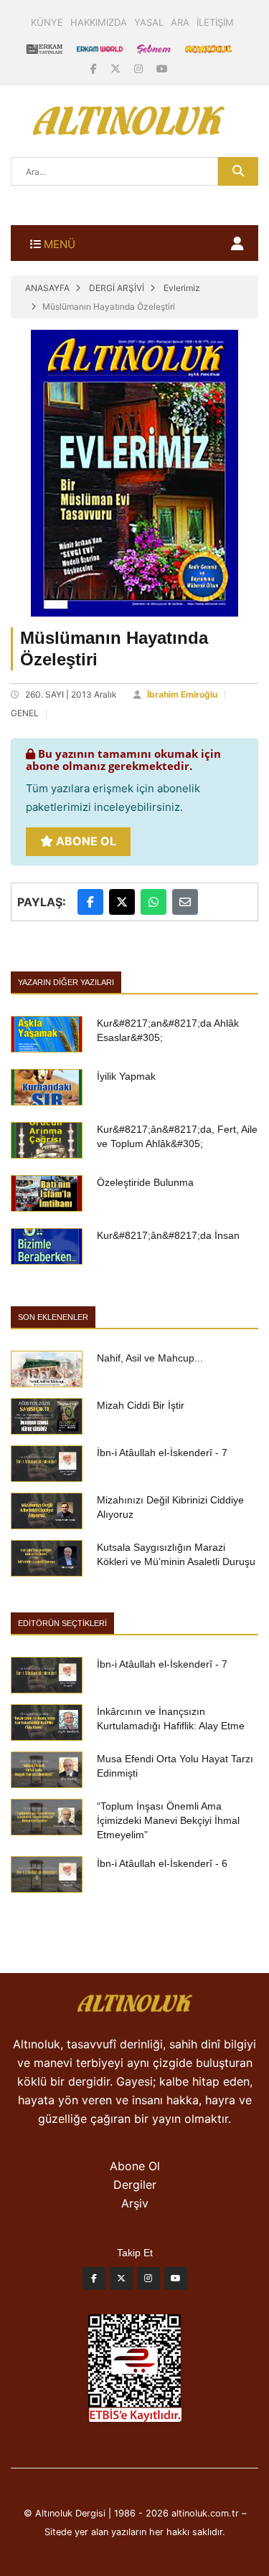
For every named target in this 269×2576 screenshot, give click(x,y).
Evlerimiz (182, 288)
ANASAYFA (47, 288)
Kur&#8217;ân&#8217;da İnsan (168, 1235)
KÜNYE (47, 22)
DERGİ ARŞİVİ (117, 288)
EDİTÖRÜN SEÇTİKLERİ (62, 1623)
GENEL (25, 713)
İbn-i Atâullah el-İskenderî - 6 (162, 1863)
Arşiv (135, 2203)
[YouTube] (162, 68)
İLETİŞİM (215, 22)
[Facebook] (95, 68)
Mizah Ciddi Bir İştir (141, 1405)
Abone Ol (85, 841)
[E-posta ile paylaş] (185, 902)
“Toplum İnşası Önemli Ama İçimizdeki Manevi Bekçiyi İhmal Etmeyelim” (168, 1820)
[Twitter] (121, 2282)
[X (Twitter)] (117, 68)
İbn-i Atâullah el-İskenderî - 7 (162, 1453)
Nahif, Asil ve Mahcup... (150, 1358)
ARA (180, 22)
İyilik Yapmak (126, 1076)
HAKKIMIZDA (99, 22)
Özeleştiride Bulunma (145, 1182)
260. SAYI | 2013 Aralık (71, 694)
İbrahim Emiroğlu (182, 694)
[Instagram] (140, 68)
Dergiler (135, 2185)
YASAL (149, 22)
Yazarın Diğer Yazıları (66, 982)
